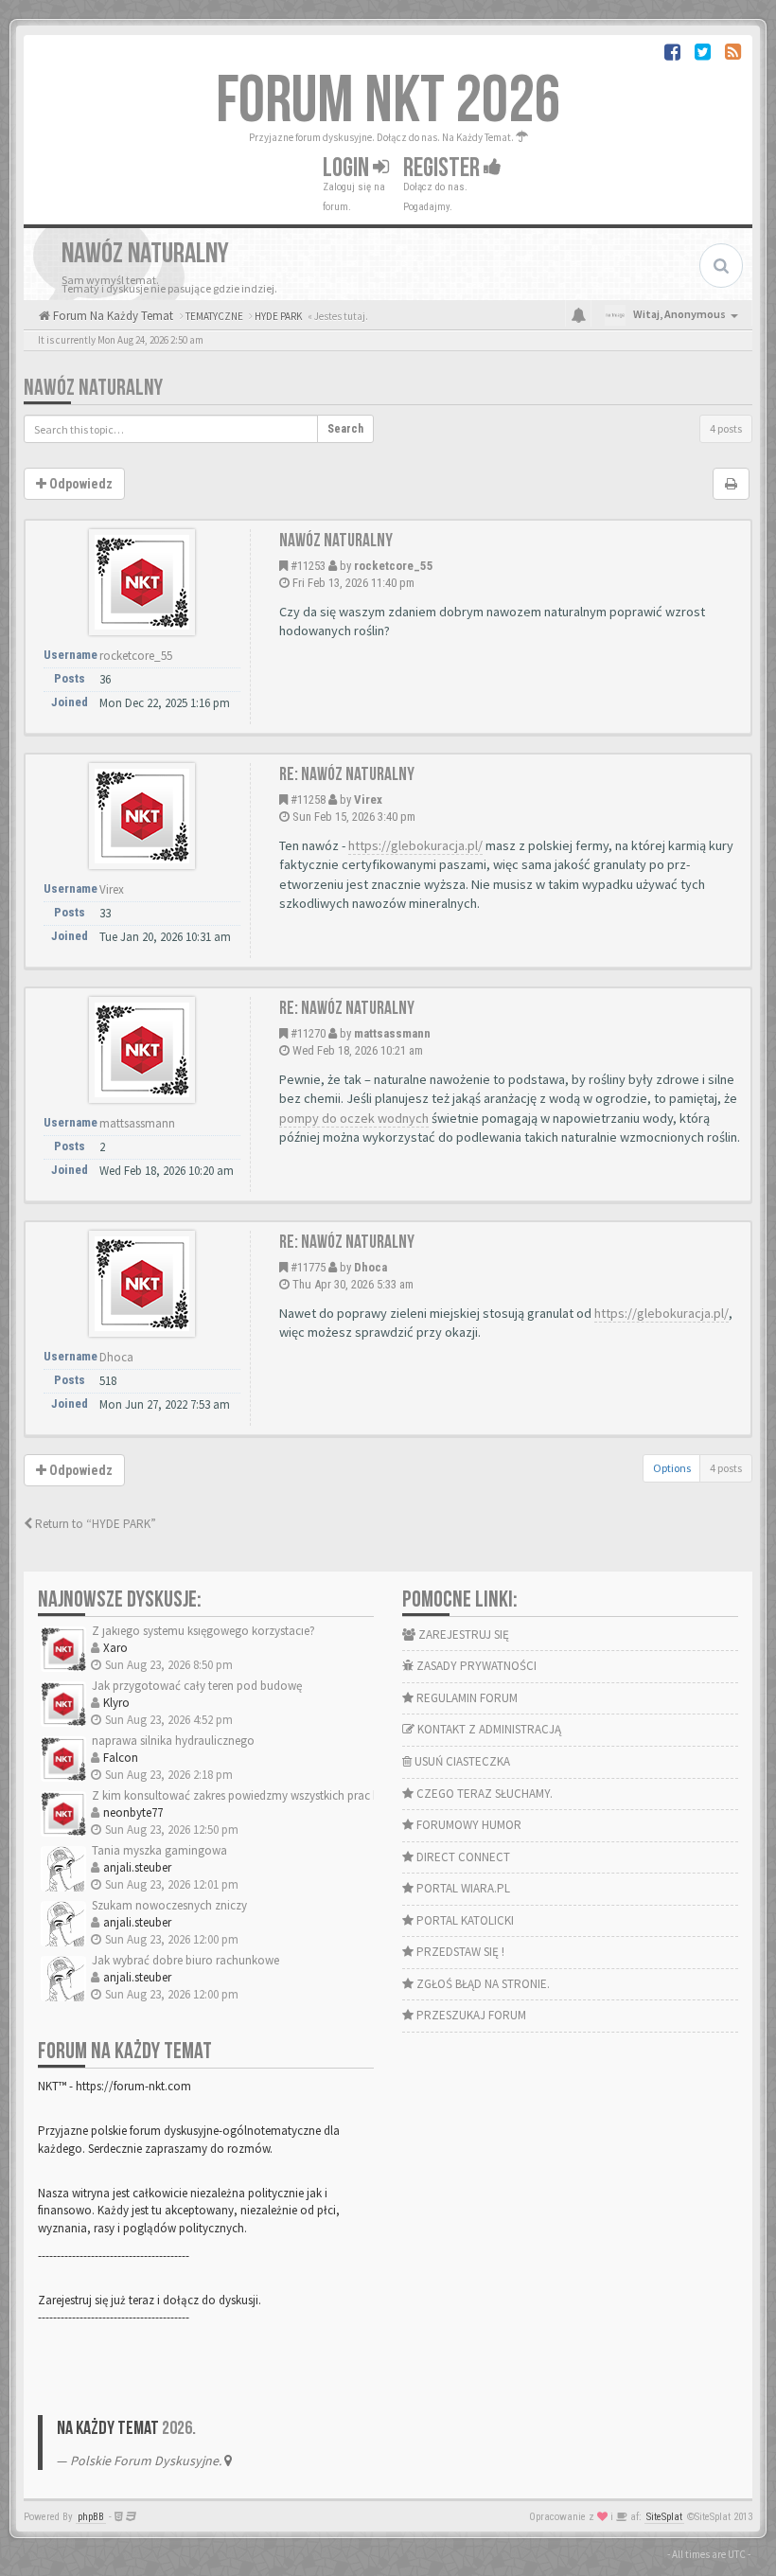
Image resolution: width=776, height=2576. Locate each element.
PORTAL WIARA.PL (462, 1888)
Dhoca (370, 1267)
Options (672, 1468)
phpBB (91, 2517)
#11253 (308, 566)
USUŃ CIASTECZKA (461, 1761)
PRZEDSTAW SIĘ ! (459, 1952)
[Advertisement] (388, 356)
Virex (368, 799)
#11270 (308, 1033)
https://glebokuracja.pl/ (415, 845)
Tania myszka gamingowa (159, 1850)
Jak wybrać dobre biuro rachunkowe (185, 1960)
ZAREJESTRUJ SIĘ (462, 1634)
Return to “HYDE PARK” (94, 1524)
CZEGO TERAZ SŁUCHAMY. (483, 1794)
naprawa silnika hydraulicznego (173, 1741)
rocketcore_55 (394, 566)
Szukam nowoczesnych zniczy (169, 1905)
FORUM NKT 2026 (388, 101)
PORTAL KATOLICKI (464, 1920)
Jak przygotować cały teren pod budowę (197, 1686)
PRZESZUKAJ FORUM (470, 2015)
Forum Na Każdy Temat (112, 316)
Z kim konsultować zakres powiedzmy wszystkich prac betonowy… (265, 1795)
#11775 (308, 1267)
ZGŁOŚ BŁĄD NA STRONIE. (482, 1984)
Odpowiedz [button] (79, 1470)
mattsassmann (392, 1033)
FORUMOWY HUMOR (467, 1825)
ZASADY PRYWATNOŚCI (475, 1666)
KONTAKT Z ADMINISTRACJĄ (488, 1729)
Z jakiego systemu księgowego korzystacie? (203, 1631)
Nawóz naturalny (336, 541)
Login (348, 168)
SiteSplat (664, 2517)
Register (443, 168)
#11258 (308, 799)
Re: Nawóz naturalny (347, 774)
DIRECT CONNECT (462, 1857)
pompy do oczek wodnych (354, 1118)
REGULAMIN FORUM (466, 1698)
